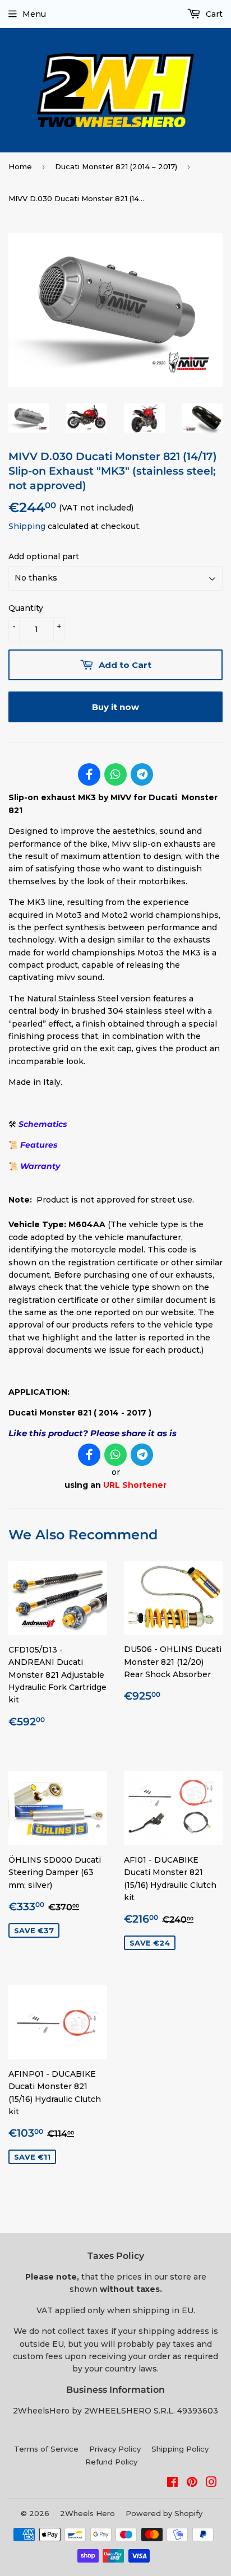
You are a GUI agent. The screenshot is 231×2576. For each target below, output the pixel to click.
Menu (34, 14)
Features (39, 1145)
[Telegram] (142, 774)
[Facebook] (89, 774)
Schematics (43, 1124)
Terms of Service (46, 2449)
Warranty (40, 1166)
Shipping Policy (180, 2449)
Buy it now (115, 707)
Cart (213, 14)
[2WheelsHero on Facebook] (172, 2484)
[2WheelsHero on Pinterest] (192, 2484)
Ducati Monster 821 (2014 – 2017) (116, 166)
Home (20, 166)
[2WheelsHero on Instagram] (211, 2484)
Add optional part (44, 556)
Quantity (26, 608)
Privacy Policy (115, 2449)
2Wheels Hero (87, 2513)
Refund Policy (111, 2462)
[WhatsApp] (115, 774)
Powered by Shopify (164, 2513)
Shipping (27, 526)
